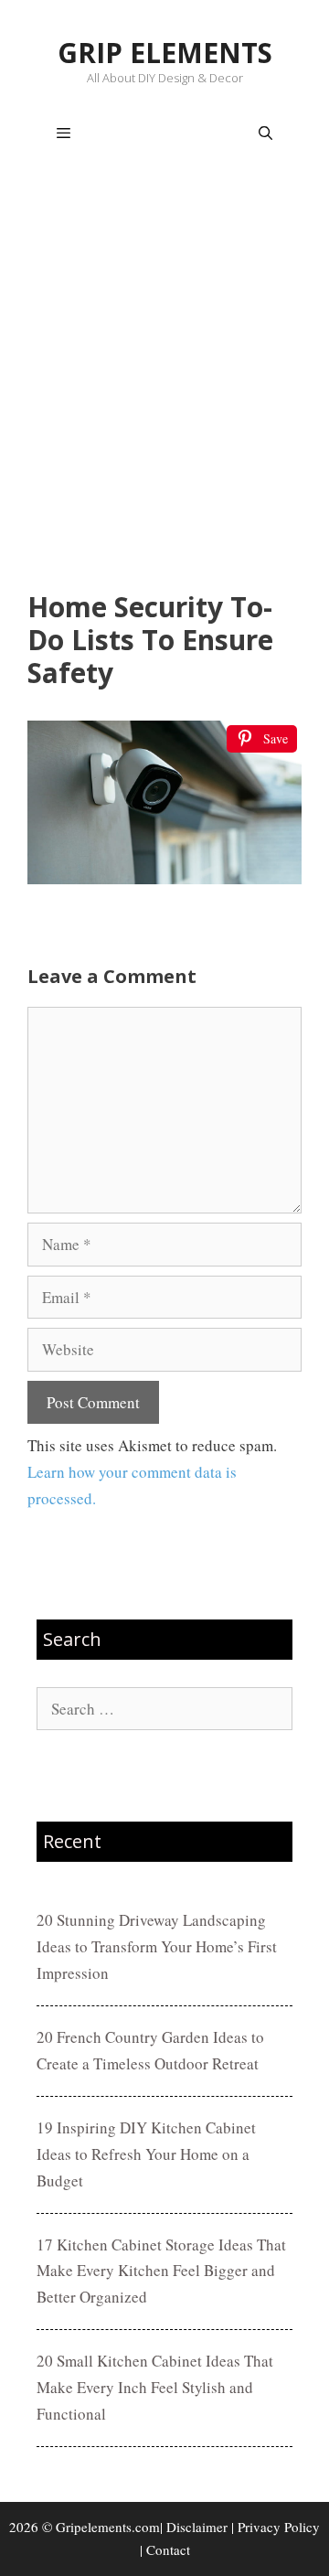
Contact (168, 2549)
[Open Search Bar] (265, 134)
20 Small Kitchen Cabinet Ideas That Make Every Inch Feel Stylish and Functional (155, 2387)
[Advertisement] (164, 380)
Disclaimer (197, 2527)
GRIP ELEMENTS (165, 53)
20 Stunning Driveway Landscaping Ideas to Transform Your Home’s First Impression (157, 1946)
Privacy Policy (279, 2527)
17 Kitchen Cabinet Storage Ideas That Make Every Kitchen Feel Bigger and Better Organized (161, 2271)
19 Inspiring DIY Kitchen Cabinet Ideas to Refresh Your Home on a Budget (146, 2154)
